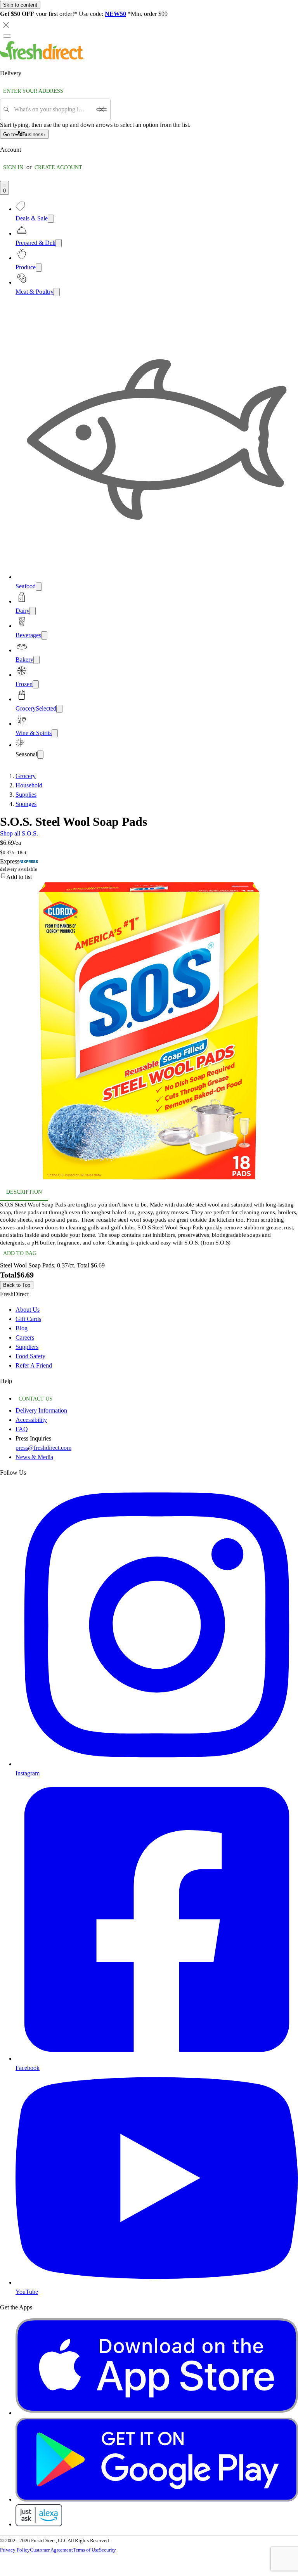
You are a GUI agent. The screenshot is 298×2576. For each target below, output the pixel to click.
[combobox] (53, 109)
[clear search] (102, 109)
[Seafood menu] (39, 587)
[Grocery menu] (59, 709)
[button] (149, 877)
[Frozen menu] (36, 684)
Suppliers (27, 1347)
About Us (28, 1310)
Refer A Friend (34, 1365)
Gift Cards (28, 1319)
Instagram (28, 1773)
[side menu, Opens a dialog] (7, 36)
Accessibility (31, 1420)
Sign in (13, 167)
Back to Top (17, 1285)
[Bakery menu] (36, 660)
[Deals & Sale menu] (51, 219)
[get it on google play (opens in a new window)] (157, 2499)
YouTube (27, 2292)
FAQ (22, 1429)
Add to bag (20, 1253)
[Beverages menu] (44, 635)
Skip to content (20, 5)
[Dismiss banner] (6, 25)
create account (58, 167)
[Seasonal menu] (40, 755)
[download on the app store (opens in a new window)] (157, 2413)
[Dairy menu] (33, 611)
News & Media (34, 1457)
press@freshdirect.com (43, 1448)
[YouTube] (157, 2282)
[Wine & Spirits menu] (55, 733)
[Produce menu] (39, 268)
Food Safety (30, 1356)
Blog (22, 1328)
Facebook (28, 2068)
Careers (25, 1337)
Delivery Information (41, 1410)
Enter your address (33, 91)
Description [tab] (24, 1192)
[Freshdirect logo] (42, 58)
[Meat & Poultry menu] (57, 292)
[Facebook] (157, 2059)
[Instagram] (157, 1764)
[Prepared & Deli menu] (59, 243)
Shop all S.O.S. (19, 833)
